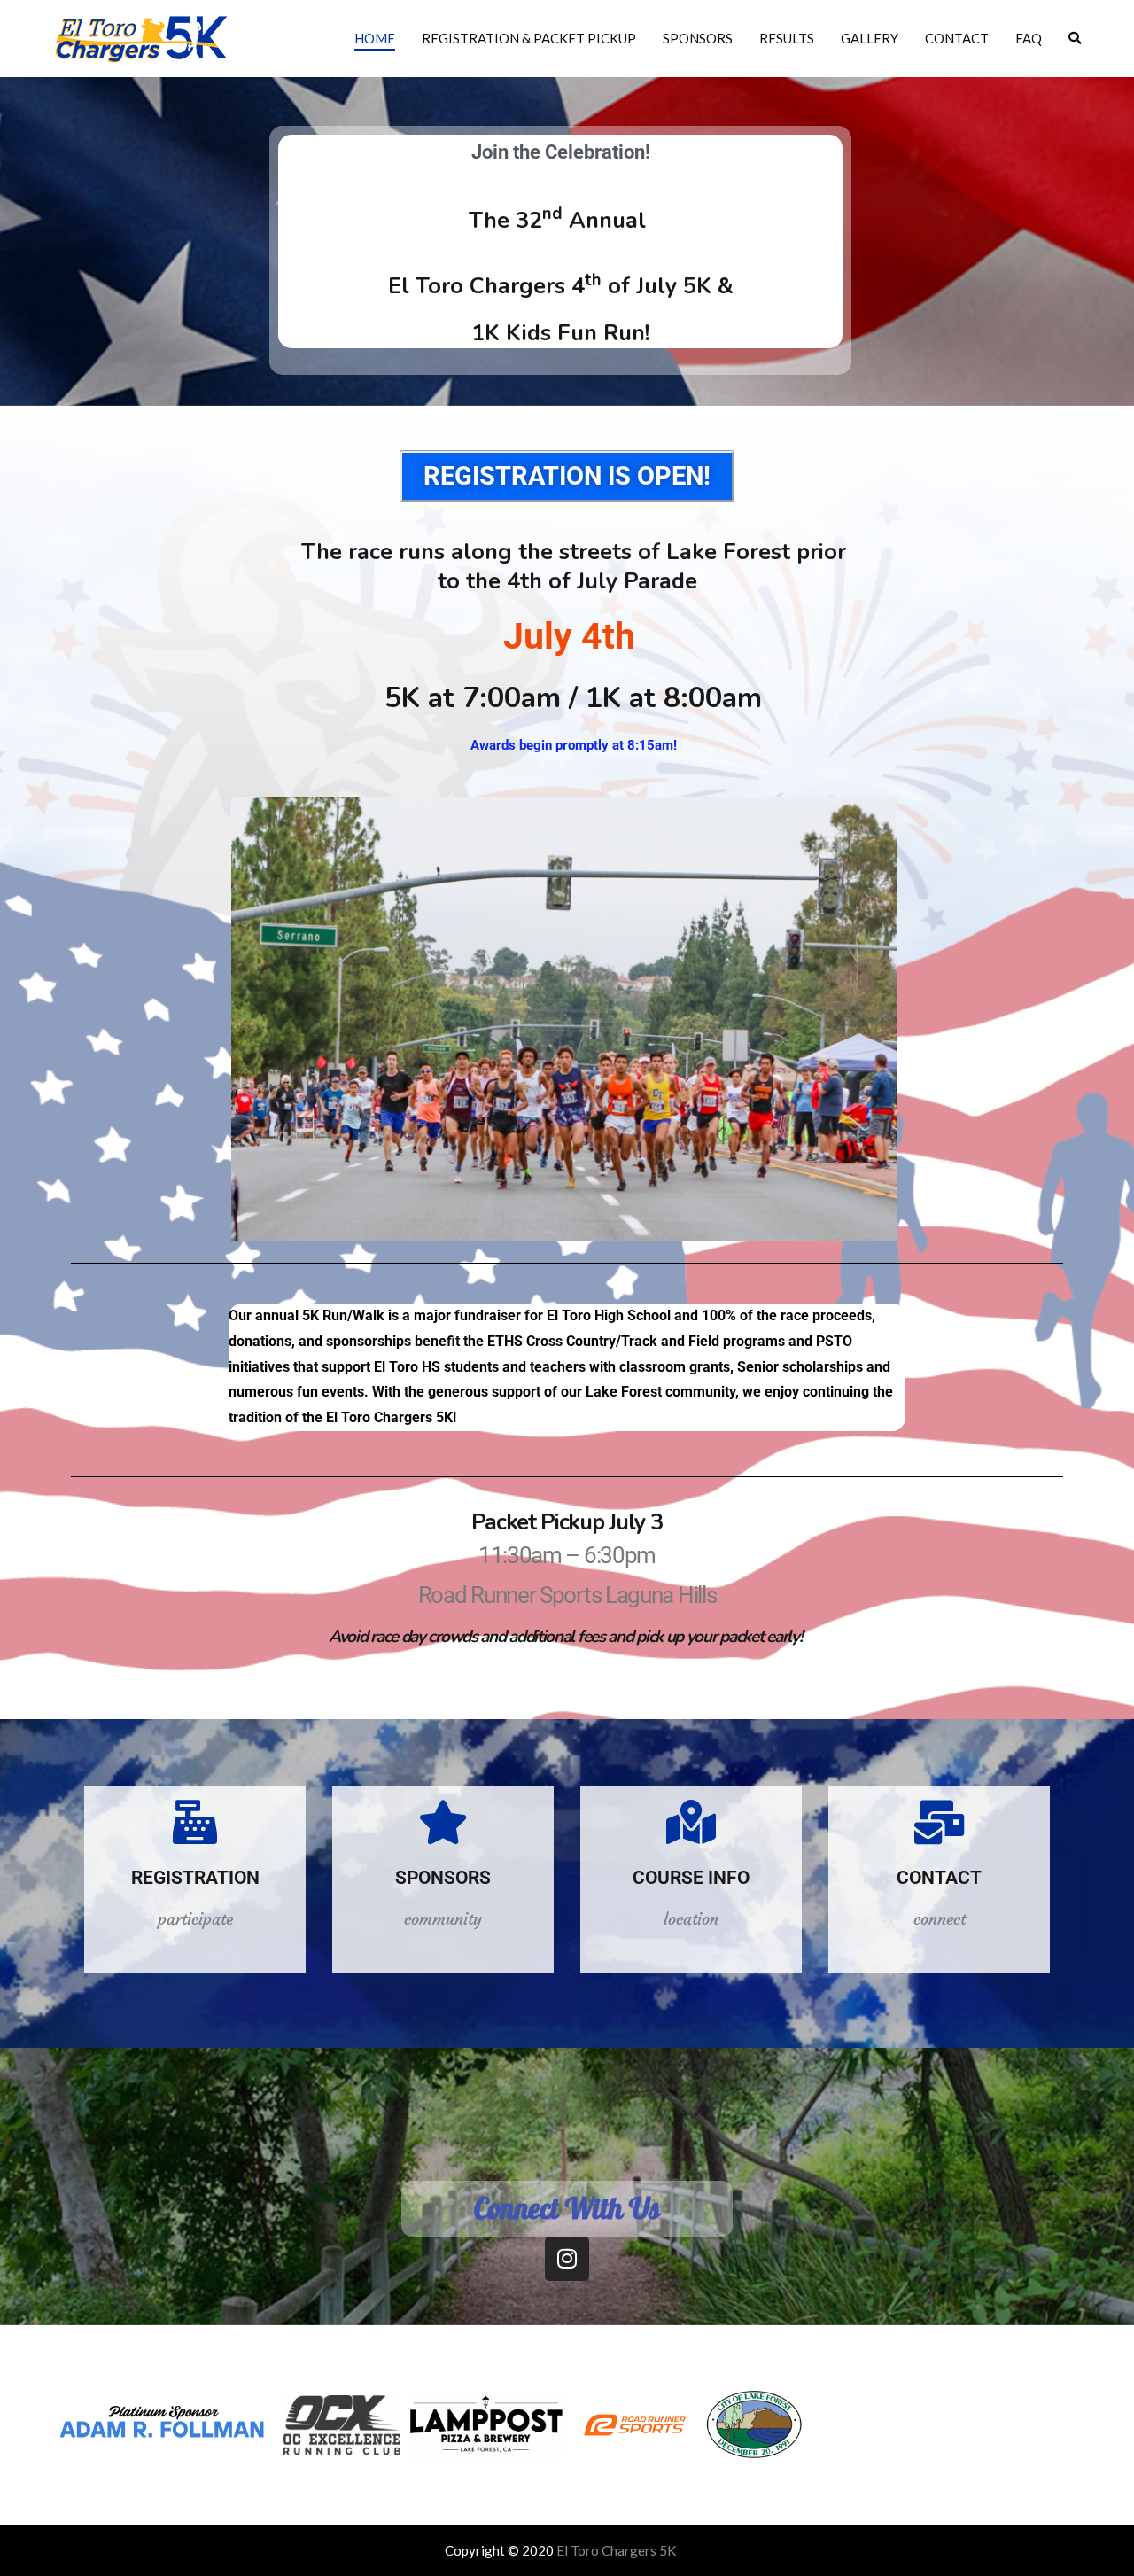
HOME (375, 38)
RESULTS (787, 38)
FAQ (1029, 38)
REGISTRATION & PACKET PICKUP (529, 38)
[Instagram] (567, 2259)
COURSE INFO (691, 1878)
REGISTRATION (195, 1878)
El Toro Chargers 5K (616, 2550)
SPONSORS (698, 38)
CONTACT (957, 38)
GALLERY (870, 38)
